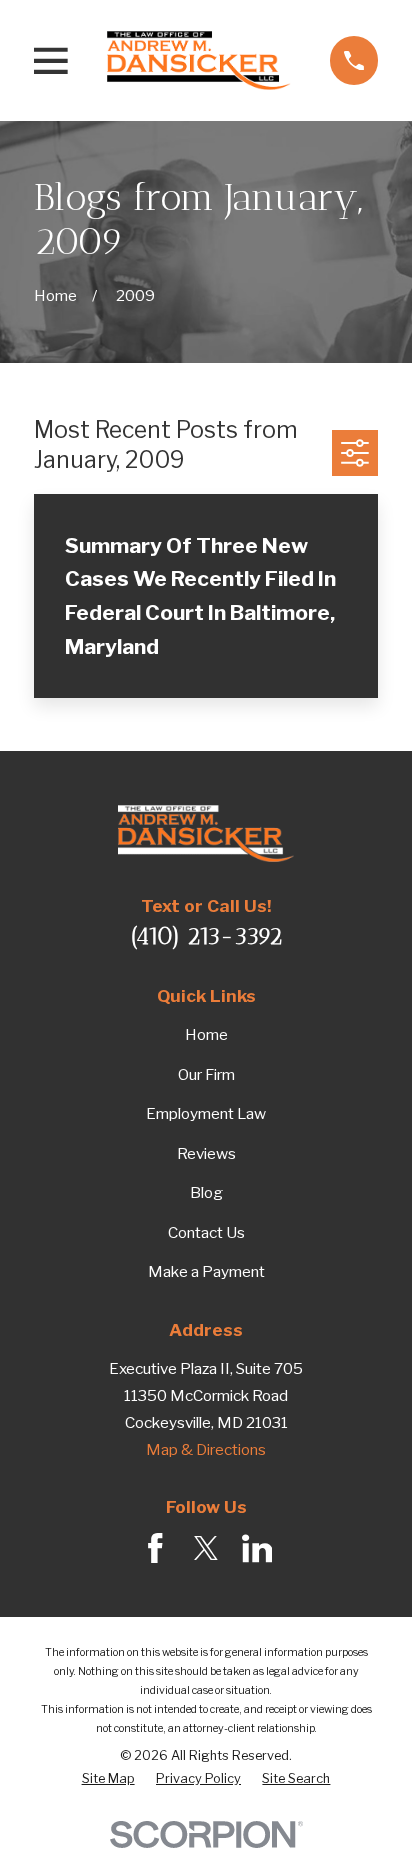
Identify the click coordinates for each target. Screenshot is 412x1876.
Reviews (206, 1153)
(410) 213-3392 (206, 936)
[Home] (199, 60)
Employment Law (206, 1113)
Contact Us (206, 1232)
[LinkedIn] (257, 1548)
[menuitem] (108, 1779)
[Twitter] (206, 1548)
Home (206, 1034)
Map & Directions (206, 1449)
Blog (206, 1192)
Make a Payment (206, 1271)
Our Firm (206, 1074)
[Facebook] (155, 1548)
